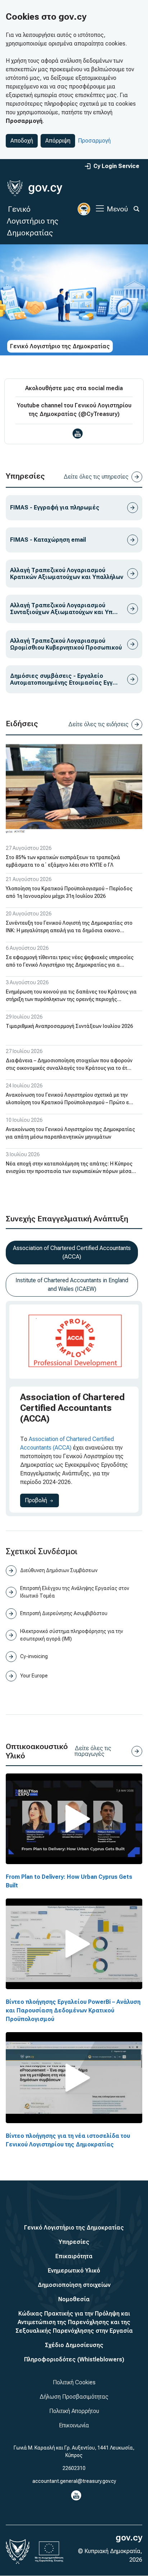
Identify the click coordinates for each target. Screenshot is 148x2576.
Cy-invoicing (34, 1656)
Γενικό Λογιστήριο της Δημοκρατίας (33, 221)
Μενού (117, 209)
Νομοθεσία (74, 2299)
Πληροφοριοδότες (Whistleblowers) (74, 2359)
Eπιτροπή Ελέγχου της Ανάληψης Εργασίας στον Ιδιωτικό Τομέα (75, 1592)
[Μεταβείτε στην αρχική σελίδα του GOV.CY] (35, 188)
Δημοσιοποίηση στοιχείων (74, 2285)
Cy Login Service (116, 166)
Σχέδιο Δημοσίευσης (74, 2345)
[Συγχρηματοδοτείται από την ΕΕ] (49, 2552)
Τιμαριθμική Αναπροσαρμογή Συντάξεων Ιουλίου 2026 (69, 1026)
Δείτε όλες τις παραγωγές (93, 1751)
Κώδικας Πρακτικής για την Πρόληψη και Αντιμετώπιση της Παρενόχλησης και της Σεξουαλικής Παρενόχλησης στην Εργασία (74, 2322)
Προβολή (42, 1500)
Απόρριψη (58, 141)
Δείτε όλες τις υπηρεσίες (96, 477)
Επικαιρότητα (74, 2256)
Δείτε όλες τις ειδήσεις (98, 724)
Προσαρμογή (94, 141)
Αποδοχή (22, 141)
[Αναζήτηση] (137, 209)
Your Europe (34, 1676)
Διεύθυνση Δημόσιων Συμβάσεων (59, 1570)
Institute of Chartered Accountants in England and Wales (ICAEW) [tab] (72, 1285)
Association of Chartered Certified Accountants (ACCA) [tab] (72, 1252)
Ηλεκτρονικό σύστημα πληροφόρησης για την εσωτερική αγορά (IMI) (71, 1635)
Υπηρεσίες (74, 2242)
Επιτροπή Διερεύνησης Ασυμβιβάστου (64, 1613)
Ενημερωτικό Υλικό (74, 2271)
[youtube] (78, 434)
